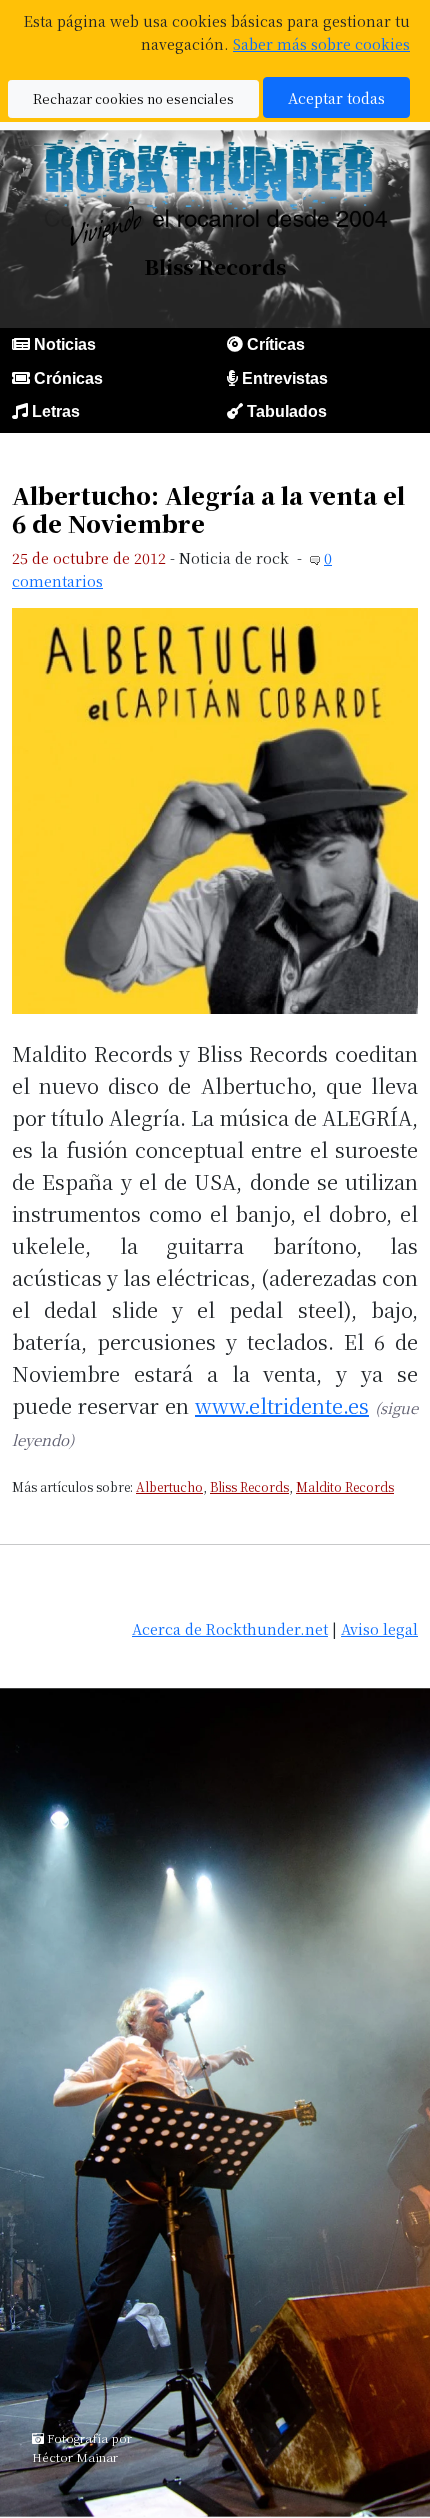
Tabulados (287, 411)
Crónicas (68, 378)
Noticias (65, 344)
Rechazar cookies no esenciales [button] (133, 98)
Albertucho (169, 1486)
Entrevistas (285, 378)
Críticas (276, 344)
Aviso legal (379, 1628)
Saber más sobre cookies (321, 43)
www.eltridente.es (282, 1405)
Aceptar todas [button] (336, 97)
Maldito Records (345, 1486)
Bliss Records (249, 1486)
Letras (56, 411)
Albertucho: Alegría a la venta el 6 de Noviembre (208, 509)
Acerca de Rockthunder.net (230, 1628)
